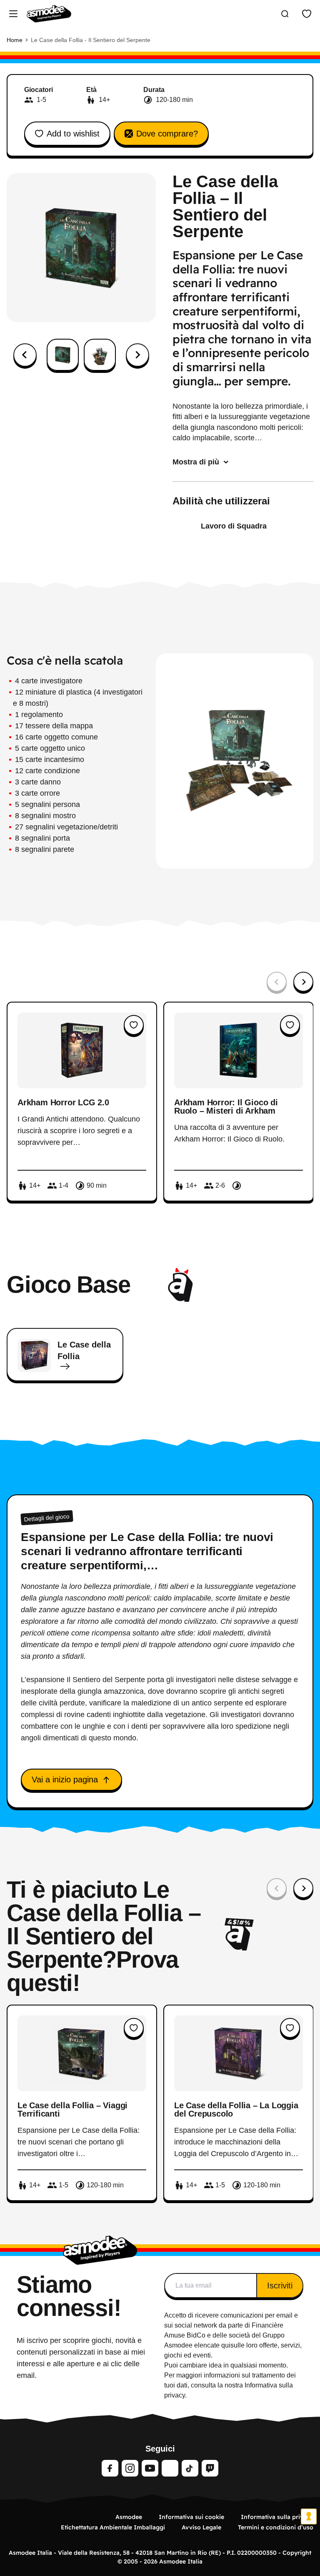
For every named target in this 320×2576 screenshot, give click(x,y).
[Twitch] (210, 2468)
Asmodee (129, 2517)
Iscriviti (280, 2286)
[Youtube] (150, 2468)
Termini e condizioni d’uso (276, 2527)
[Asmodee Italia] (49, 14)
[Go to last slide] (25, 355)
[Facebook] (110, 2468)
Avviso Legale (201, 2527)
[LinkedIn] (170, 2468)
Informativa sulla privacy (277, 2517)
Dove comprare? (167, 134)
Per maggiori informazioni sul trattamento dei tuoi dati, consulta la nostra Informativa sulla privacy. (230, 2385)
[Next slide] (137, 355)
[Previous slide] (277, 982)
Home (15, 40)
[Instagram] (130, 2468)
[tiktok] (190, 2468)
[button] (63, 355)
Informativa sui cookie (191, 2517)
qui (226, 2345)
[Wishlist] (307, 14)
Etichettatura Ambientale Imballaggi (113, 2527)
